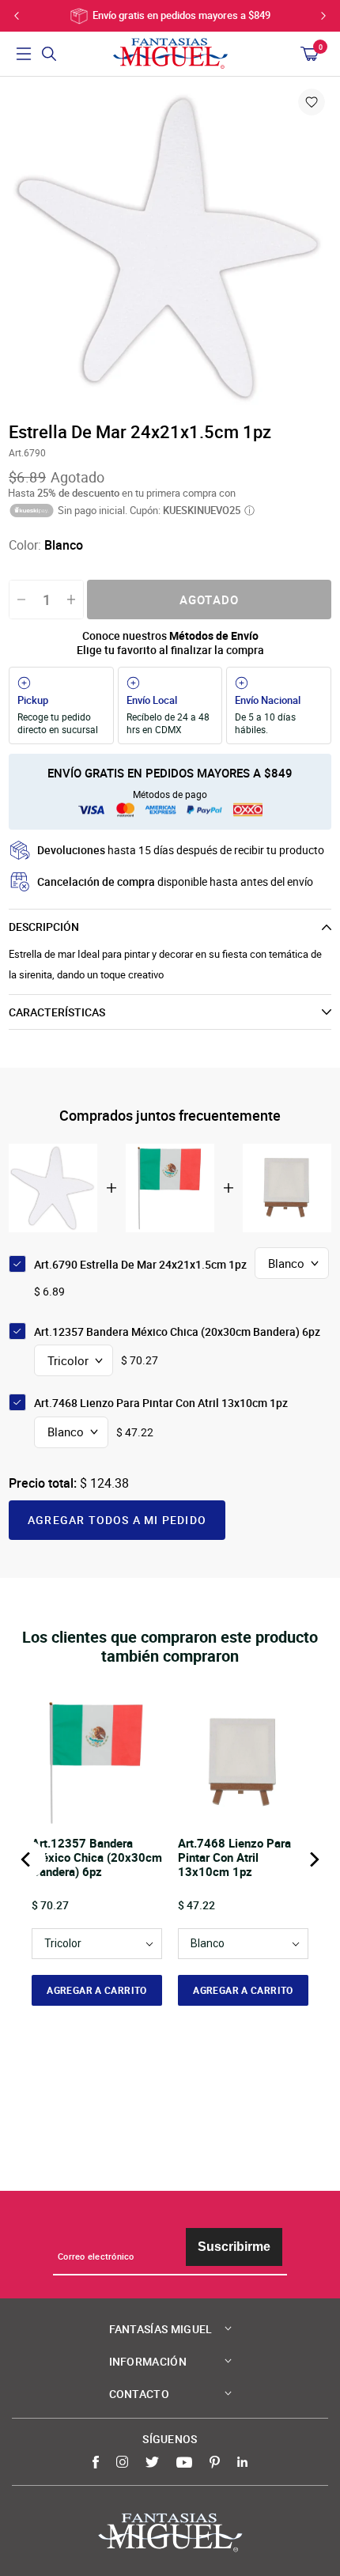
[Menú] (24, 54)
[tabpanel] (170, 248)
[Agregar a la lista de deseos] (312, 102)
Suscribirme (234, 2247)
